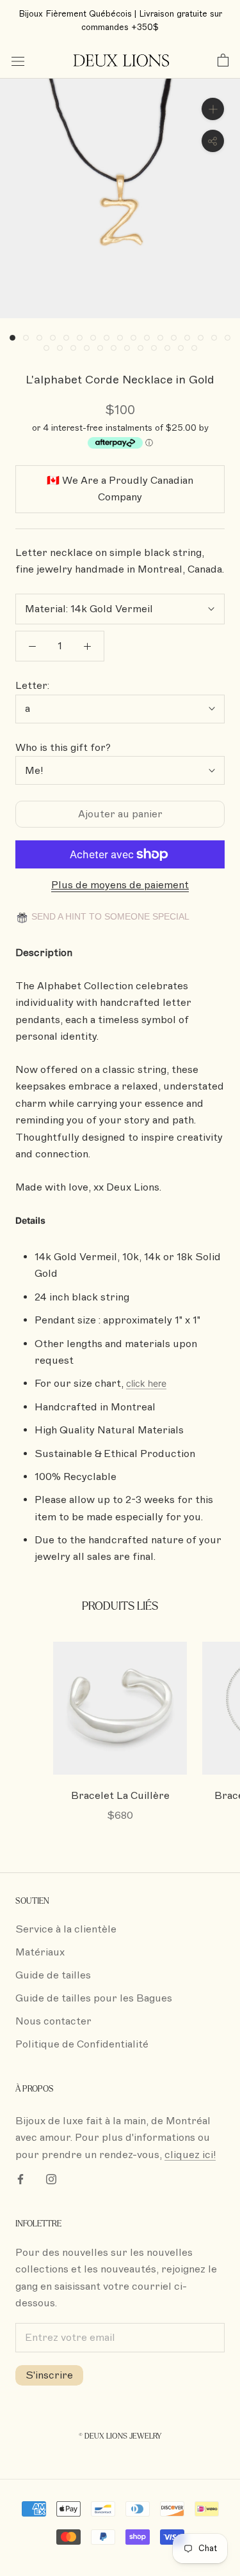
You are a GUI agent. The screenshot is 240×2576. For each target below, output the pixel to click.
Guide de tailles (53, 1975)
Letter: (32, 686)
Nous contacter (53, 2021)
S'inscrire (49, 2375)
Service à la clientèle (66, 1929)
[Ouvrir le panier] (223, 61)
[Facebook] (20, 2179)
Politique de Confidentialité (82, 2044)
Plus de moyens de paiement (120, 885)
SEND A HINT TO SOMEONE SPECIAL (109, 917)
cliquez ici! (190, 2155)
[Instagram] (51, 2179)
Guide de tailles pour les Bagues (94, 1998)
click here (146, 1383)
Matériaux (40, 1952)
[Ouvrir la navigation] (18, 61)
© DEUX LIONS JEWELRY (120, 2436)
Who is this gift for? (63, 748)
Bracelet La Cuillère (120, 1796)
